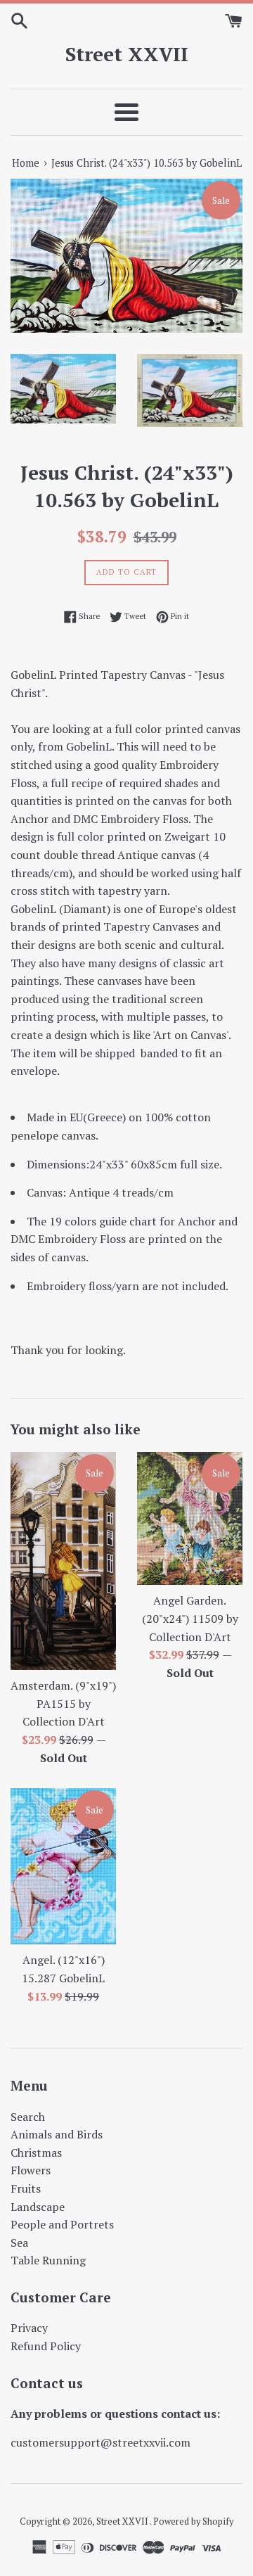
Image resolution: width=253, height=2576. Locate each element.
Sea (19, 2243)
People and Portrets (62, 2224)
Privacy (29, 2328)
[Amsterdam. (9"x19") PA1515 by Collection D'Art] (63, 1561)
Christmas (36, 2153)
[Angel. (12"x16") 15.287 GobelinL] (63, 1866)
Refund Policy (46, 2346)
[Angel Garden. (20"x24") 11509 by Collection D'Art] (190, 1518)
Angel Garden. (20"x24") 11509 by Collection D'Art (190, 1618)
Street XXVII (127, 54)
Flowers (31, 2170)
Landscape (38, 2207)
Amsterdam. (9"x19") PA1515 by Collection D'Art (63, 1703)
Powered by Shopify (193, 2521)
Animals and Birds (57, 2134)
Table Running (48, 2260)
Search (28, 2117)
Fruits (26, 2188)
